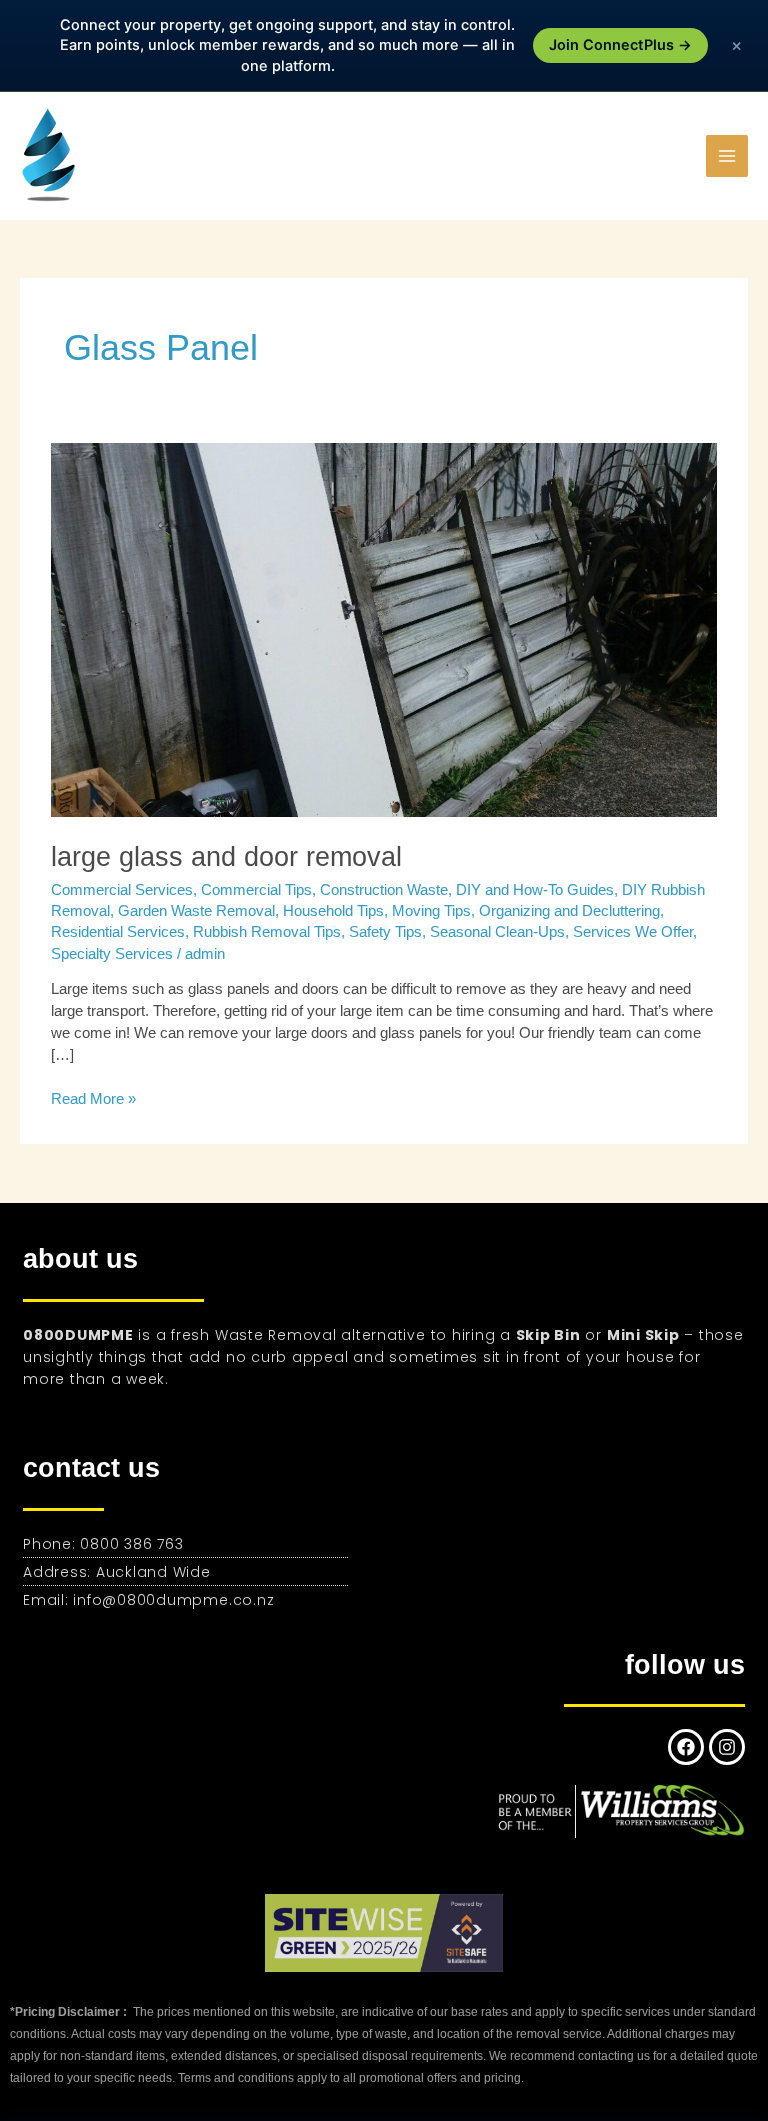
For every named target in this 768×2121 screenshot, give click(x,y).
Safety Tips (385, 932)
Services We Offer (633, 932)
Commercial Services (122, 890)
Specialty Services (112, 954)
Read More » (93, 1098)
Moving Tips (431, 911)
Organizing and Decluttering (569, 911)
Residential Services (118, 932)
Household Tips (333, 911)
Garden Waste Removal (196, 911)
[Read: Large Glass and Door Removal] (384, 629)
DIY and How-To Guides (535, 890)
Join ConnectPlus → (620, 45)
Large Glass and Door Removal (226, 856)
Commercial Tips (256, 890)
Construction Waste (384, 890)
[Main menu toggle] (727, 156)
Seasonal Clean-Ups (497, 932)
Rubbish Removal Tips (267, 932)
